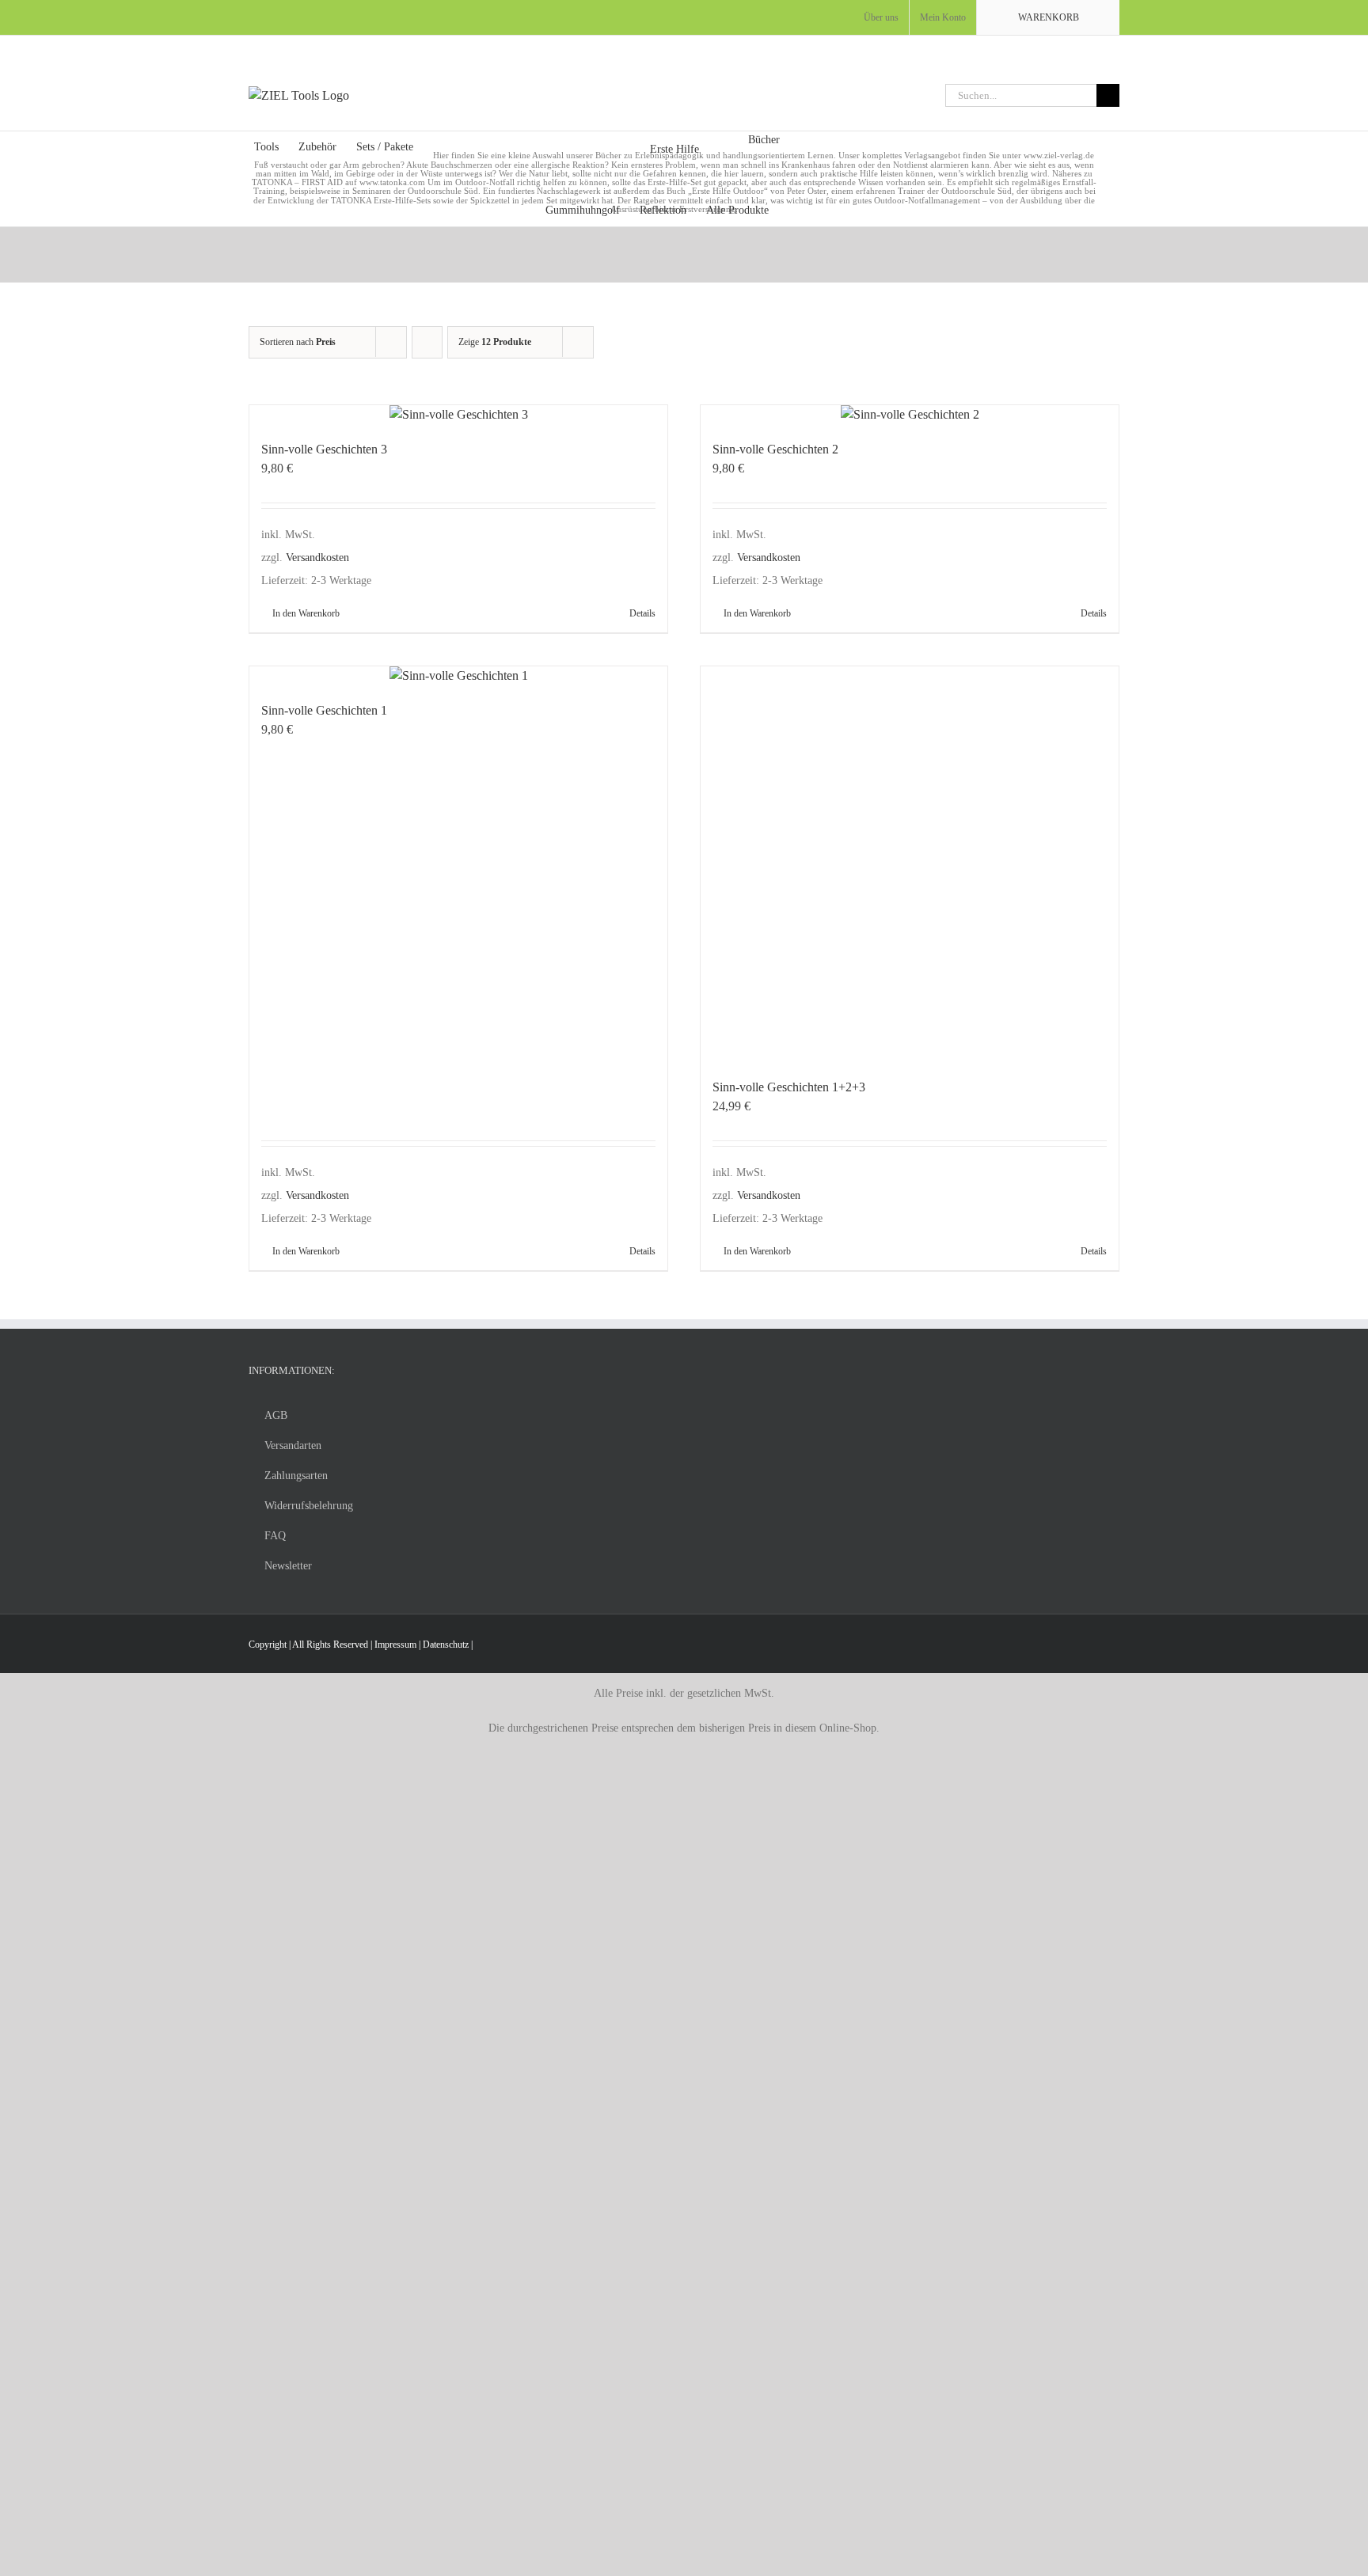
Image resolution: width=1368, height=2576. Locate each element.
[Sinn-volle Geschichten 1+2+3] (910, 864)
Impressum (395, 1645)
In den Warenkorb (306, 613)
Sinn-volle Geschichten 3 (324, 449)
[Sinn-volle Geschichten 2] (910, 415)
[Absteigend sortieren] (427, 342)
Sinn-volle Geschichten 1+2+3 (789, 1087)
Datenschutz (446, 1645)
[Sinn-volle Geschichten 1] (458, 676)
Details (642, 613)
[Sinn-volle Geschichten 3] (458, 415)
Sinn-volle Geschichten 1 (324, 710)
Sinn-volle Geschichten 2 (775, 449)
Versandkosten (317, 557)
